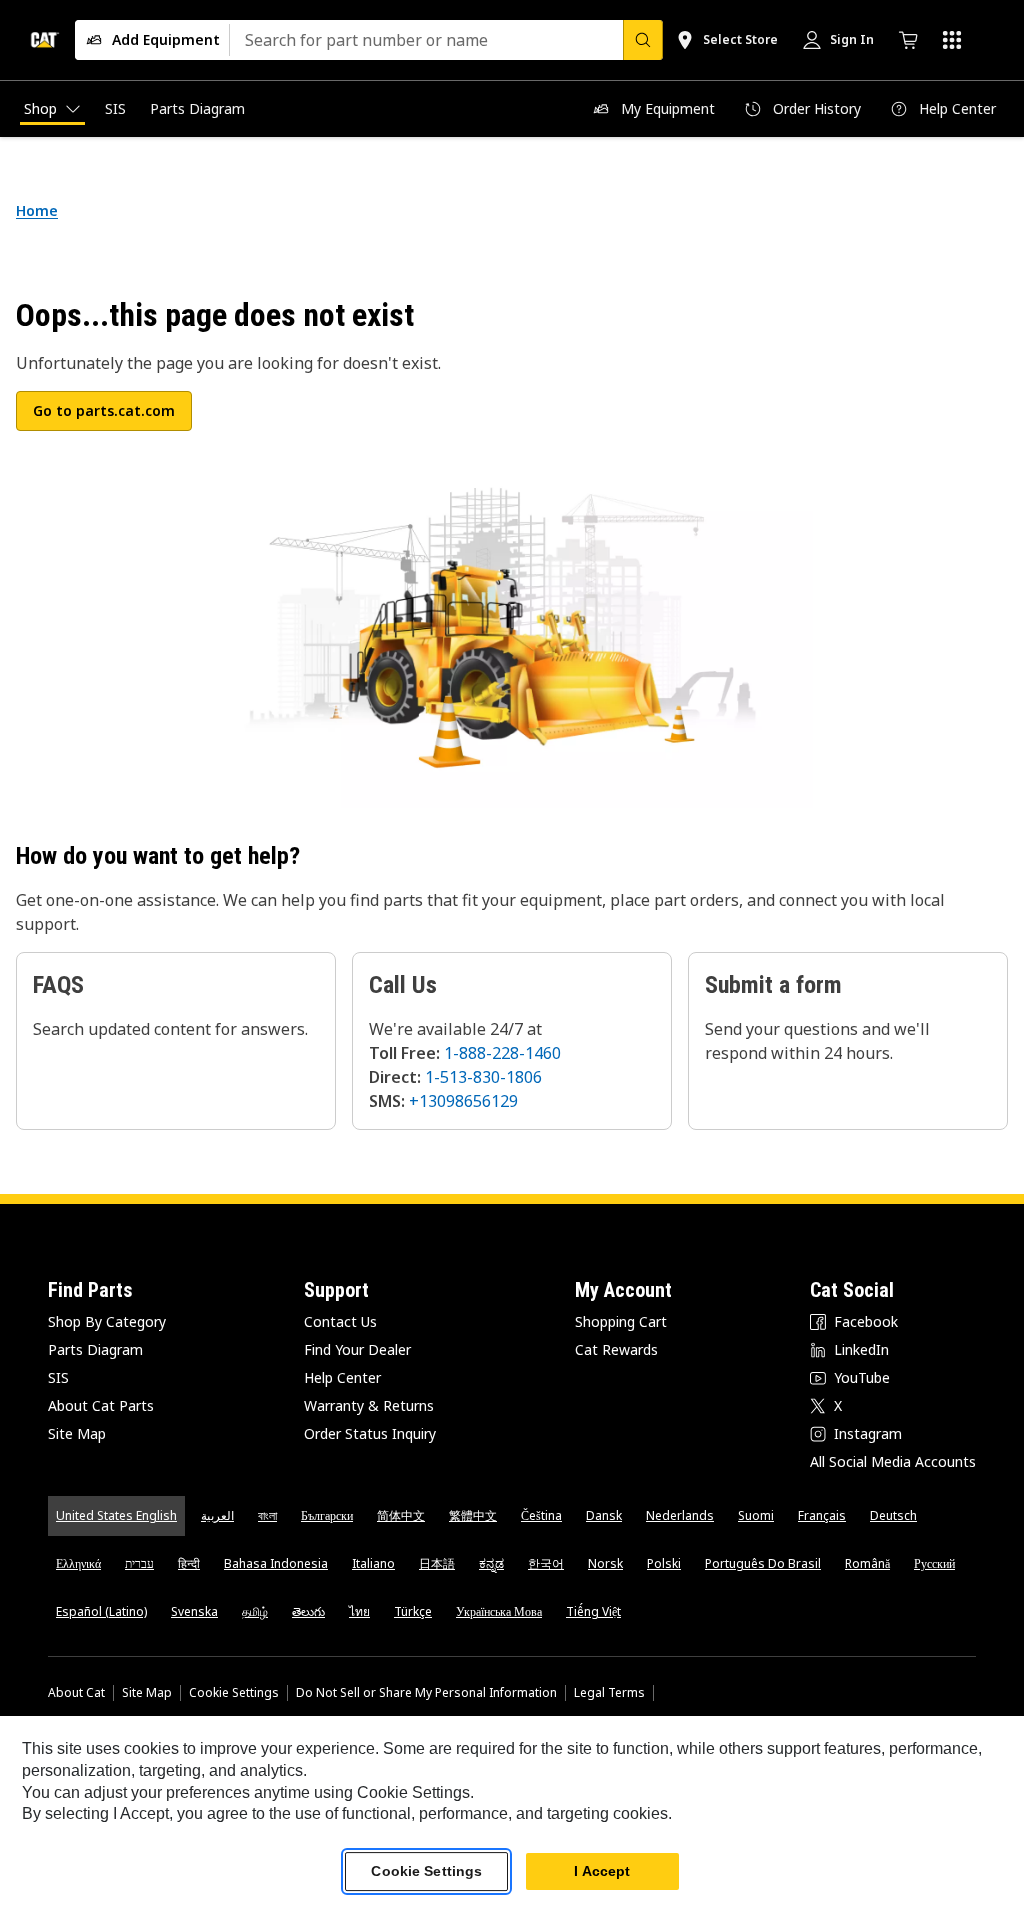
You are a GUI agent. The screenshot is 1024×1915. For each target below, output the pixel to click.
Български (327, 1515)
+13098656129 (463, 1101)
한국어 (546, 1563)
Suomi (756, 1515)
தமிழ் (255, 1611)
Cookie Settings (234, 1693)
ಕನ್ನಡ (491, 1563)
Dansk (604, 1515)
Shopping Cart (621, 1321)
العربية (217, 1515)
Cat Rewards (616, 1349)
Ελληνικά (78, 1563)
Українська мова (499, 1611)
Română (867, 1563)
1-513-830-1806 (483, 1077)
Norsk (605, 1563)
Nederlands (680, 1515)
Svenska (194, 1611)
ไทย (359, 1611)
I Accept (602, 1871)
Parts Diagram (95, 1349)
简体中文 (401, 1515)
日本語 (437, 1563)
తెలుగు (308, 1611)
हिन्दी (189, 1563)
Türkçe (413, 1611)
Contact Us (340, 1321)
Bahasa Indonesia (276, 1563)
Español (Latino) (101, 1611)
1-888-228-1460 (502, 1053)
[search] (643, 40)
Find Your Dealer (357, 1349)
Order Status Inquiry (370, 1433)
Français (822, 1515)
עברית (139, 1563)
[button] (104, 411)
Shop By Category (107, 1321)
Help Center (342, 1377)
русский (934, 1563)
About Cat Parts (101, 1405)
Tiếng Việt (593, 1611)
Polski (664, 1563)
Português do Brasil (763, 1563)
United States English (116, 1515)
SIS (58, 1377)
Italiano (373, 1563)
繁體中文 (473, 1515)
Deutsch (893, 1515)
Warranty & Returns (369, 1405)
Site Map (77, 1433)
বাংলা (267, 1515)
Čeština (541, 1515)
